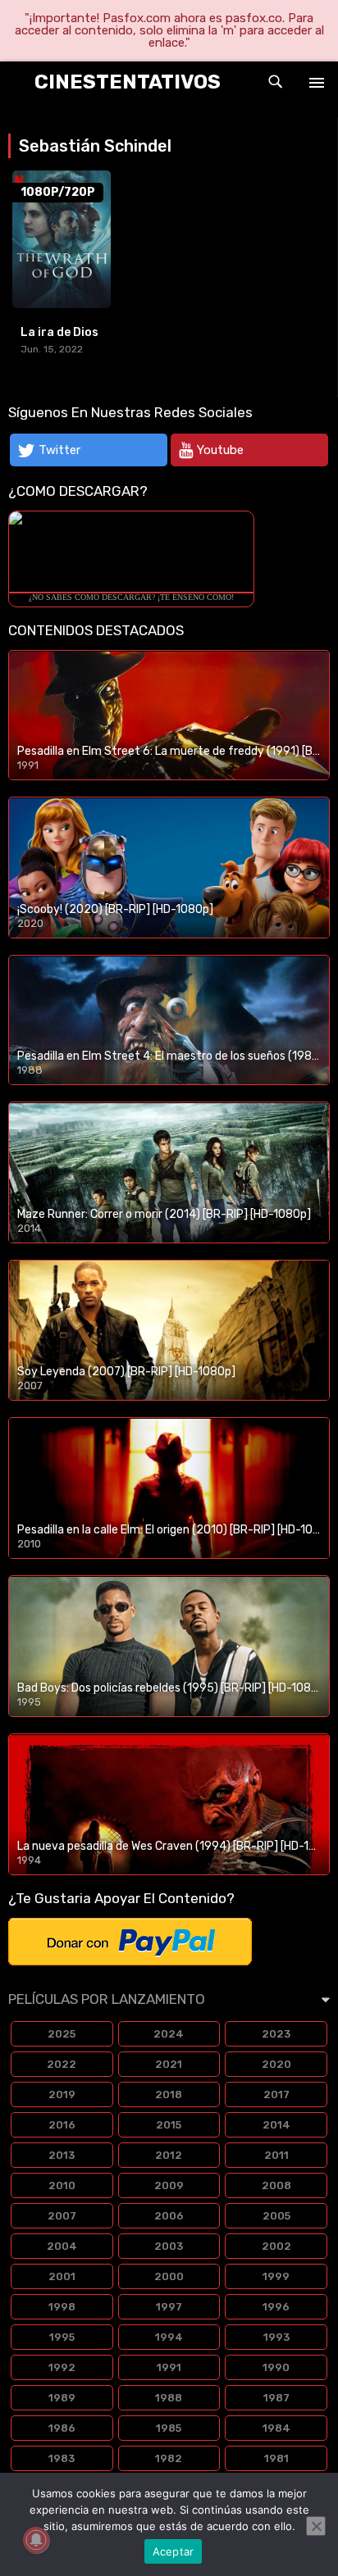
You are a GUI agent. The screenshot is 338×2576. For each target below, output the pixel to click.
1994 (169, 2337)
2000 (169, 2276)
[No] (316, 2526)
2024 (169, 2034)
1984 (276, 2428)
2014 (276, 2125)
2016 (62, 2125)
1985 (169, 2428)
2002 (276, 2246)
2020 (276, 2064)
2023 (276, 2034)
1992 (62, 2367)
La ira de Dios (59, 332)
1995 (62, 2337)
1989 (62, 2398)
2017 (276, 2094)
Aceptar (174, 2551)
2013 (62, 2155)
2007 (62, 2216)
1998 (62, 2307)
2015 (169, 2125)
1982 (169, 2458)
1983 (62, 2458)
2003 (169, 2246)
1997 (169, 2307)
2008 (276, 2185)
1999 (276, 2276)
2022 (62, 2064)
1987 (276, 2398)
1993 (276, 2337)
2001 (62, 2276)
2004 (62, 2246)
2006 (169, 2216)
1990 (276, 2367)
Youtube (220, 450)
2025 (62, 2034)
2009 (169, 2185)
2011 (276, 2155)
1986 (62, 2428)
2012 (169, 2155)
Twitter (59, 450)
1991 (169, 2367)
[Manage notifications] (36, 2540)
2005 (276, 2216)
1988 (169, 2398)
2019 (62, 2094)
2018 (169, 2094)
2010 (62, 2185)
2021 (169, 2064)
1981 (276, 2458)
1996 (276, 2307)
